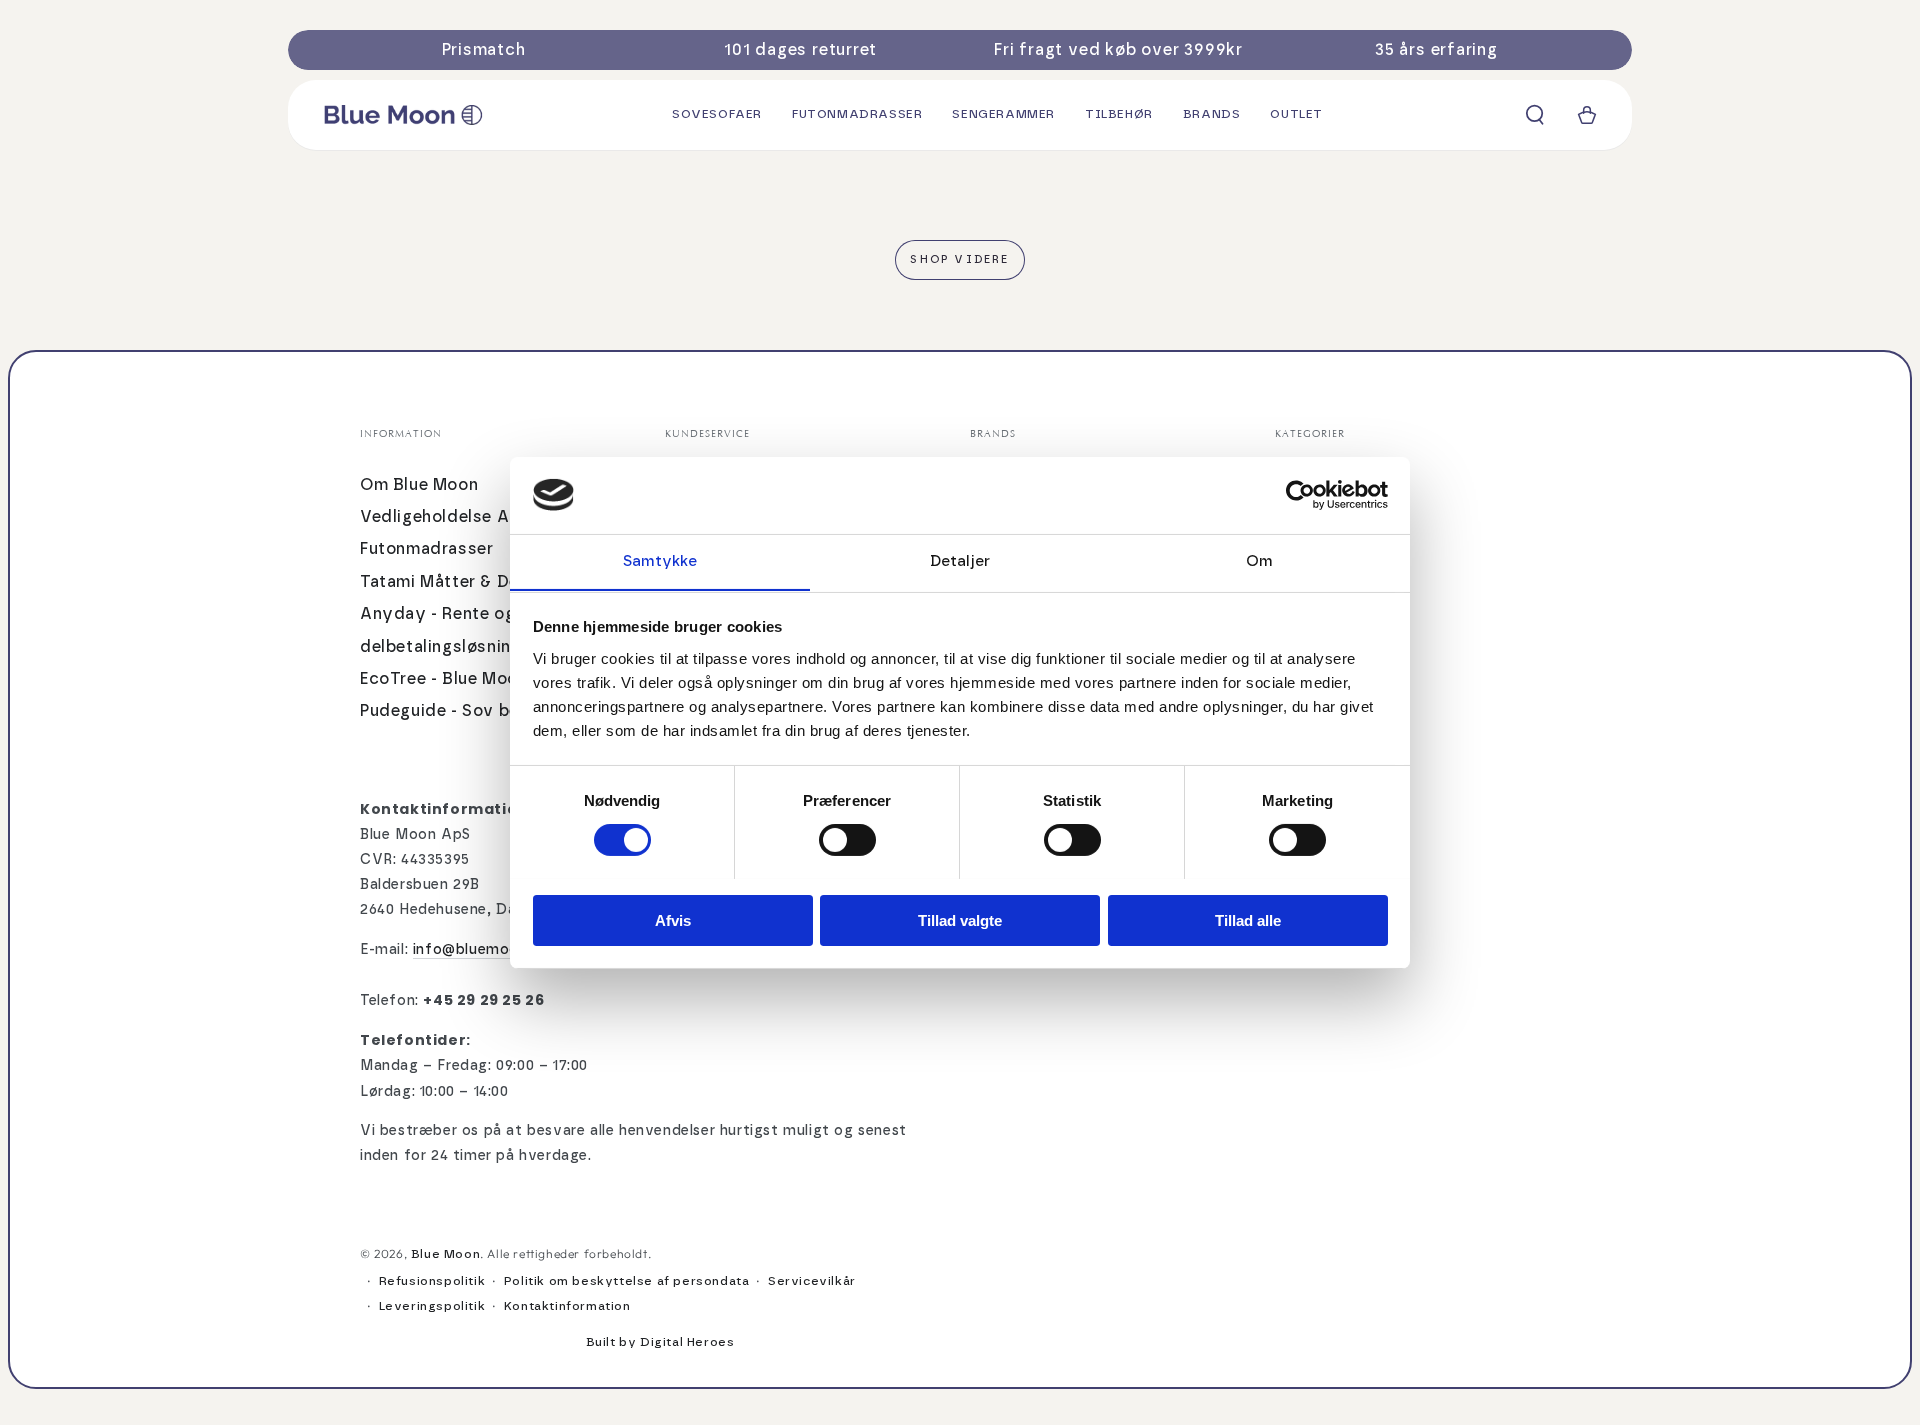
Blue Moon (445, 1254)
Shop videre (959, 259)
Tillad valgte (960, 919)
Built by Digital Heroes (660, 1342)
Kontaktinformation (567, 1306)
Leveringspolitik (432, 1306)
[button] (1535, 115)
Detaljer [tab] (960, 560)
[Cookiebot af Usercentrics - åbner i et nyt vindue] (1300, 495)
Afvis (673, 919)
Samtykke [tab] (660, 560)
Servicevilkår (812, 1281)
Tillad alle (1248, 919)
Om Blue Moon (419, 485)
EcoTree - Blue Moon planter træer (500, 679)
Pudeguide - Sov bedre (453, 711)
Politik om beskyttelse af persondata (627, 1281)
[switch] (847, 840)
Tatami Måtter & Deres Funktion (489, 582)
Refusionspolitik (432, 1281)
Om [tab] (1259, 560)
